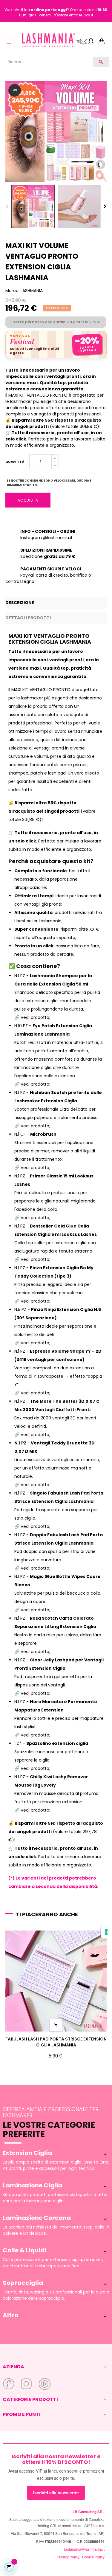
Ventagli (21, 336)
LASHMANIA (32, 291)
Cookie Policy (93, 2557)
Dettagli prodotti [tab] (28, 618)
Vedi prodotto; (35, 1768)
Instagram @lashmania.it (46, 538)
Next (105, 207)
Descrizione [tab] (20, 603)
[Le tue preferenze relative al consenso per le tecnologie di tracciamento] (106, 1932)
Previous (7, 207)
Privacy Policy (68, 2557)
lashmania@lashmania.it (84, 2549)
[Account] (91, 42)
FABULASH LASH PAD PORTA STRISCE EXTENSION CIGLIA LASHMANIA (56, 2042)
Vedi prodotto (35, 1017)
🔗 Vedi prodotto (32, 1485)
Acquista (28, 500)
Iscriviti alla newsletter (56, 2493)
